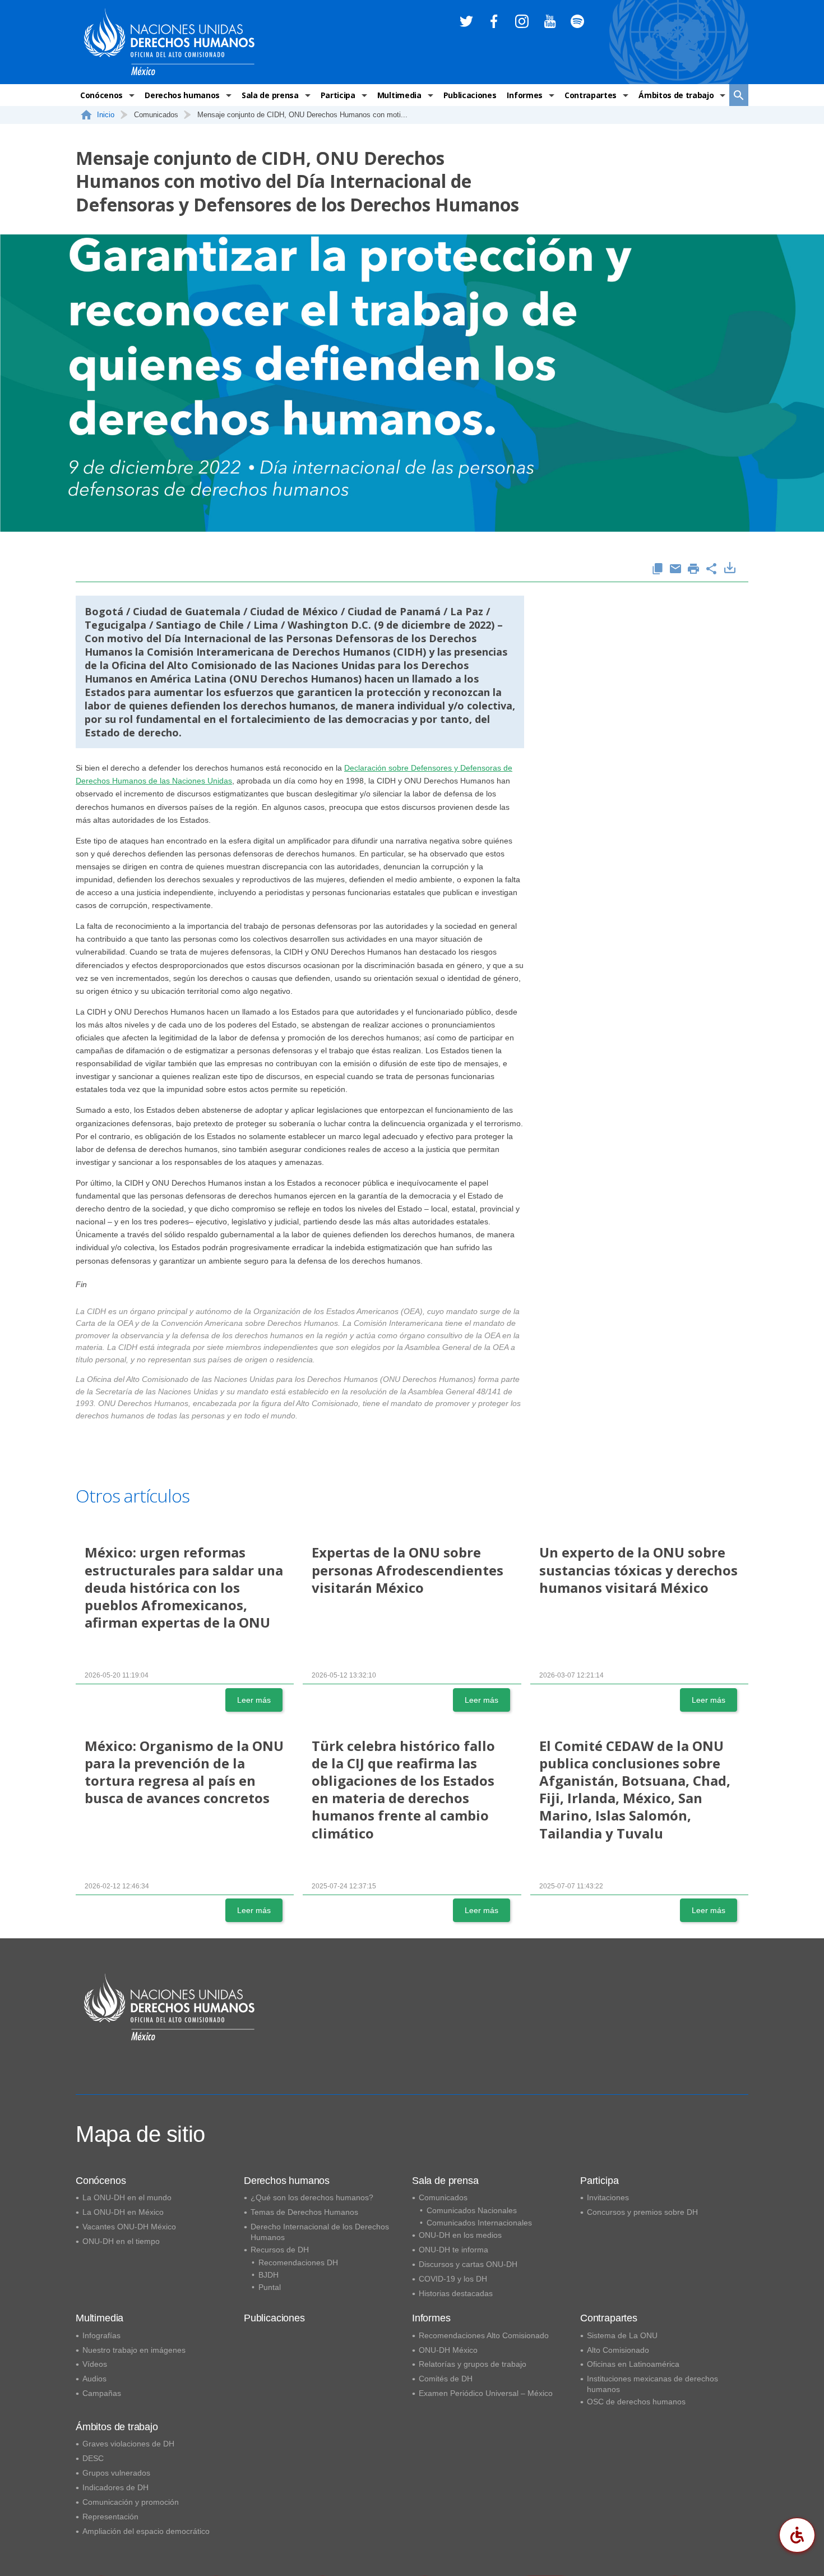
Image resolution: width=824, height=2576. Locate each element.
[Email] (675, 570)
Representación (110, 2517)
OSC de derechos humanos (636, 2402)
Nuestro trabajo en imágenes (134, 2350)
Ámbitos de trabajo (676, 95)
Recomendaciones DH (298, 2262)
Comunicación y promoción (131, 2502)
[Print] (693, 570)
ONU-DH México (448, 2350)
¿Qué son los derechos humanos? (312, 2197)
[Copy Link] (658, 570)
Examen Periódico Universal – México (486, 2393)
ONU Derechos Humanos (296, 679)
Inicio (106, 115)
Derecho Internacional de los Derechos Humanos (320, 2232)
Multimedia (399, 95)
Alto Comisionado (618, 2350)
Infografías (101, 2335)
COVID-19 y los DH (453, 2279)
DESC (93, 2458)
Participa (338, 95)
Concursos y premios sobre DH (642, 2212)
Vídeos (95, 2364)
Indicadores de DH (115, 2487)
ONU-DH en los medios (460, 2235)
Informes (524, 95)
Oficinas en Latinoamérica (633, 2364)
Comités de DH (446, 2379)
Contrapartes (591, 95)
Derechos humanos (182, 95)
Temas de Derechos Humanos (304, 2212)
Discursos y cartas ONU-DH (468, 2264)
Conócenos (101, 95)
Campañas (102, 2393)
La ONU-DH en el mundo (127, 2197)
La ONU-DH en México (123, 2212)
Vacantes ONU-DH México (129, 2227)
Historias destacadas (456, 2293)
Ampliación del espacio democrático (146, 2531)
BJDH (269, 2275)
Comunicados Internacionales (479, 2223)
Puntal (270, 2287)
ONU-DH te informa (453, 2250)
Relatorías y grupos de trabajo (473, 2364)
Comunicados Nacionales (472, 2210)
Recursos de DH (280, 2250)
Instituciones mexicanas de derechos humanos (652, 2384)
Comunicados (443, 2197)
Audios (94, 2379)
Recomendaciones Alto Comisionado (484, 2335)
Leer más (254, 1700)
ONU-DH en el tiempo (121, 2241)
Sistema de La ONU (622, 2335)
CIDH (410, 652)
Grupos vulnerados (116, 2473)
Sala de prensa (270, 95)
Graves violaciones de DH (128, 2444)
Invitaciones (608, 2197)
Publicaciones (470, 95)
